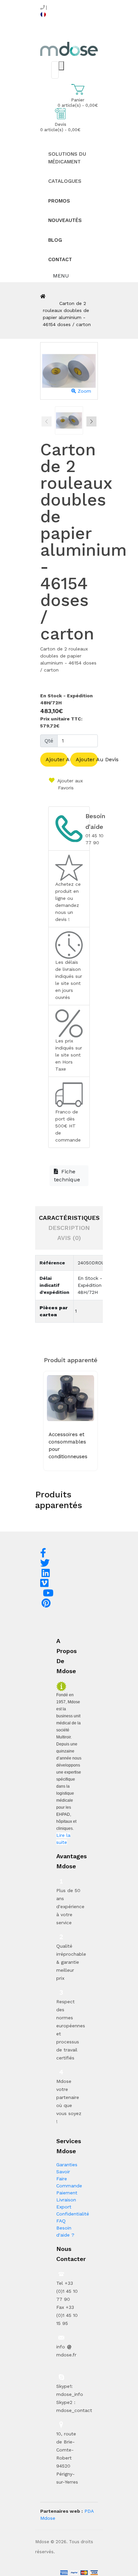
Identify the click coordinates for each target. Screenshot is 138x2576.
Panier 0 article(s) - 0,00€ (78, 103)
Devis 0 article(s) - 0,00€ (60, 127)
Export (64, 2207)
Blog (55, 240)
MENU (60, 276)
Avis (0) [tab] (69, 1238)
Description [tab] (69, 1228)
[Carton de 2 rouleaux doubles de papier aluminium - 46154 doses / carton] (69, 420)
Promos (59, 201)
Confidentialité (73, 2214)
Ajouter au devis (87, 759)
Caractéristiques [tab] (69, 1218)
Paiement (67, 2193)
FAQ (61, 2221)
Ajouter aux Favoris (69, 784)
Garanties (67, 2165)
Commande (69, 2186)
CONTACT (60, 259)
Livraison (66, 2200)
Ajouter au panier (57, 759)
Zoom (84, 391)
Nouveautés (65, 220)
